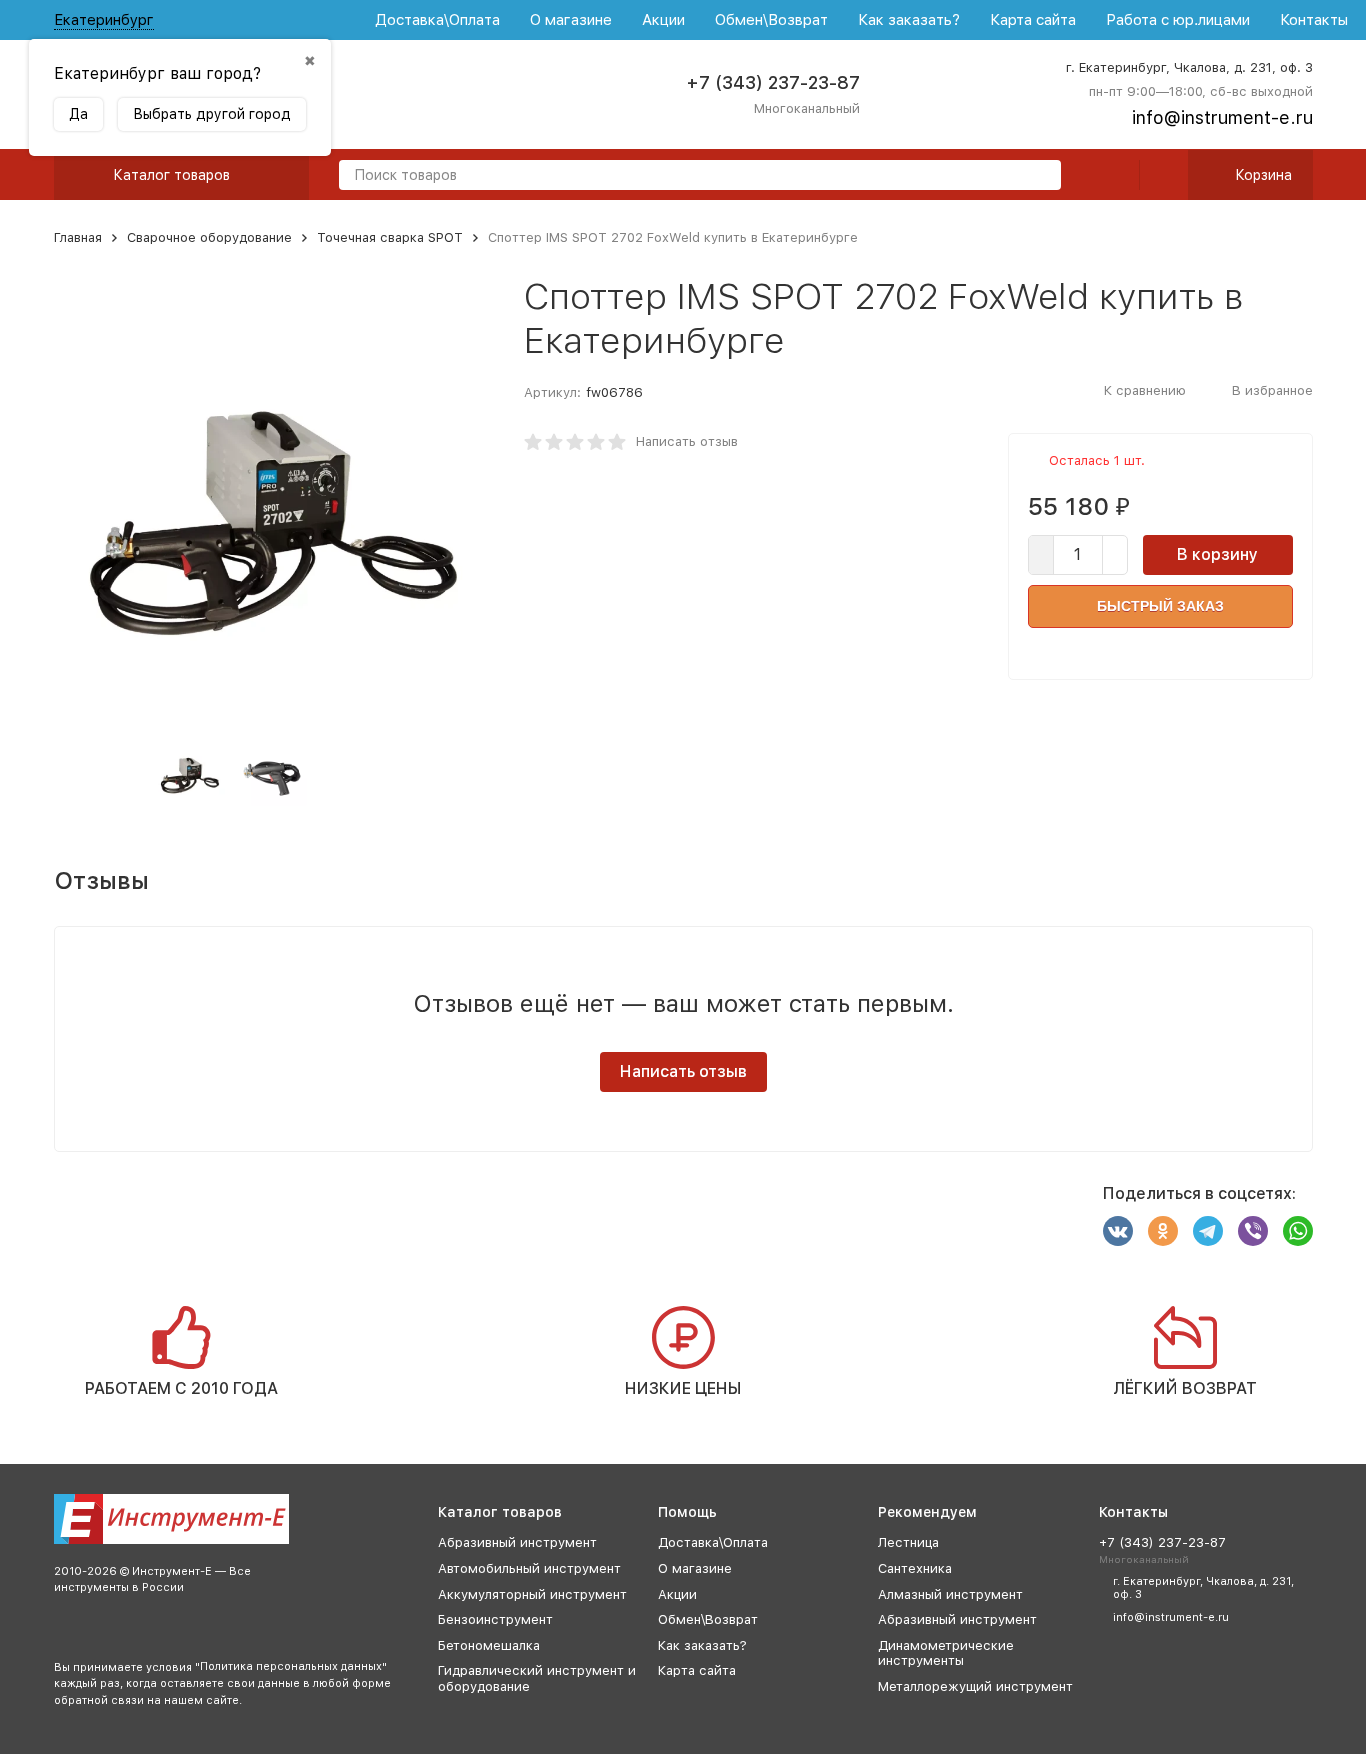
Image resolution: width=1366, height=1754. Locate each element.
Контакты (1314, 20)
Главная (78, 237)
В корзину (1217, 554)
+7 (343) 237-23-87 (773, 82)
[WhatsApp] (1298, 1231)
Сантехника (915, 1568)
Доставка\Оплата (437, 20)
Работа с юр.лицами (1178, 20)
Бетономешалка (489, 1645)
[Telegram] (1208, 1231)
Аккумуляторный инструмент (532, 1594)
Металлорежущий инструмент (975, 1686)
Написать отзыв (687, 441)
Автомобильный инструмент (529, 1568)
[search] (1038, 176)
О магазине (571, 20)
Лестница (908, 1542)
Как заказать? (909, 20)
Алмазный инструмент (950, 1594)
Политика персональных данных (291, 1666)
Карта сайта (1033, 20)
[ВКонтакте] (1118, 1231)
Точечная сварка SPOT (390, 237)
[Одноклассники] (1163, 1231)
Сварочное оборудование (209, 237)
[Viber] (1253, 1231)
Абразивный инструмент (517, 1542)
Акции (663, 20)
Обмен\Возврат (771, 20)
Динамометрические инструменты (946, 1653)
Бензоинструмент (495, 1619)
